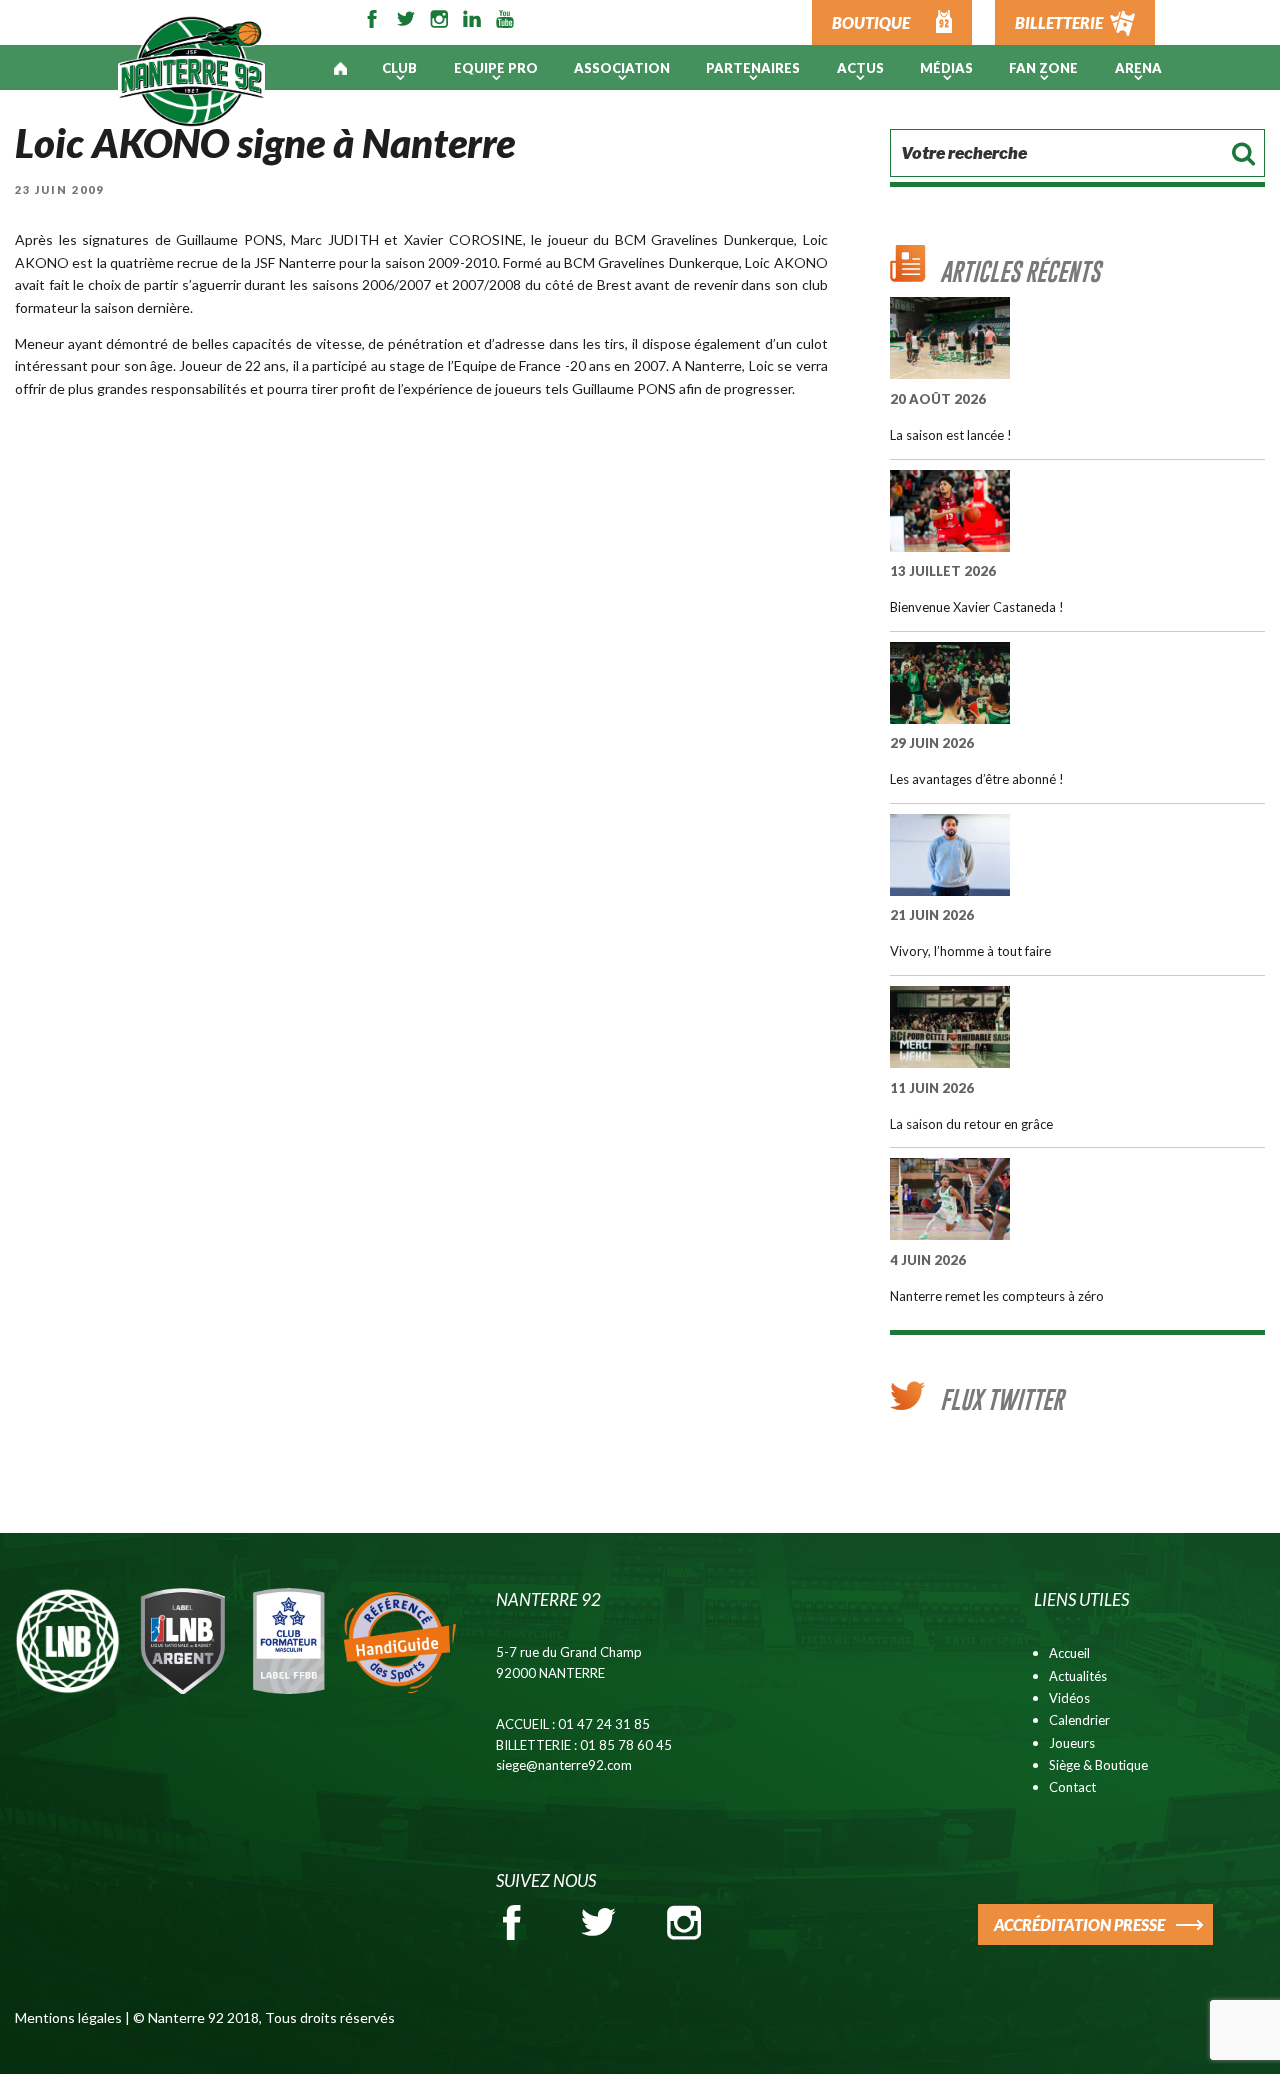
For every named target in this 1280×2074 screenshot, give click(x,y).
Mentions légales (68, 2017)
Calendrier (1079, 1720)
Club (399, 68)
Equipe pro (496, 68)
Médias (946, 68)
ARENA (1138, 68)
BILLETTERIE (1059, 22)
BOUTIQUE (871, 22)
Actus (860, 68)
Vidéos (1069, 1698)
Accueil (1069, 1653)
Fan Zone (1043, 68)
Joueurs (1072, 1743)
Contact (1072, 1787)
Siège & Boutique (1098, 1765)
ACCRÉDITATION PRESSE (1079, 1924)
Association (622, 68)
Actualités (1078, 1676)
